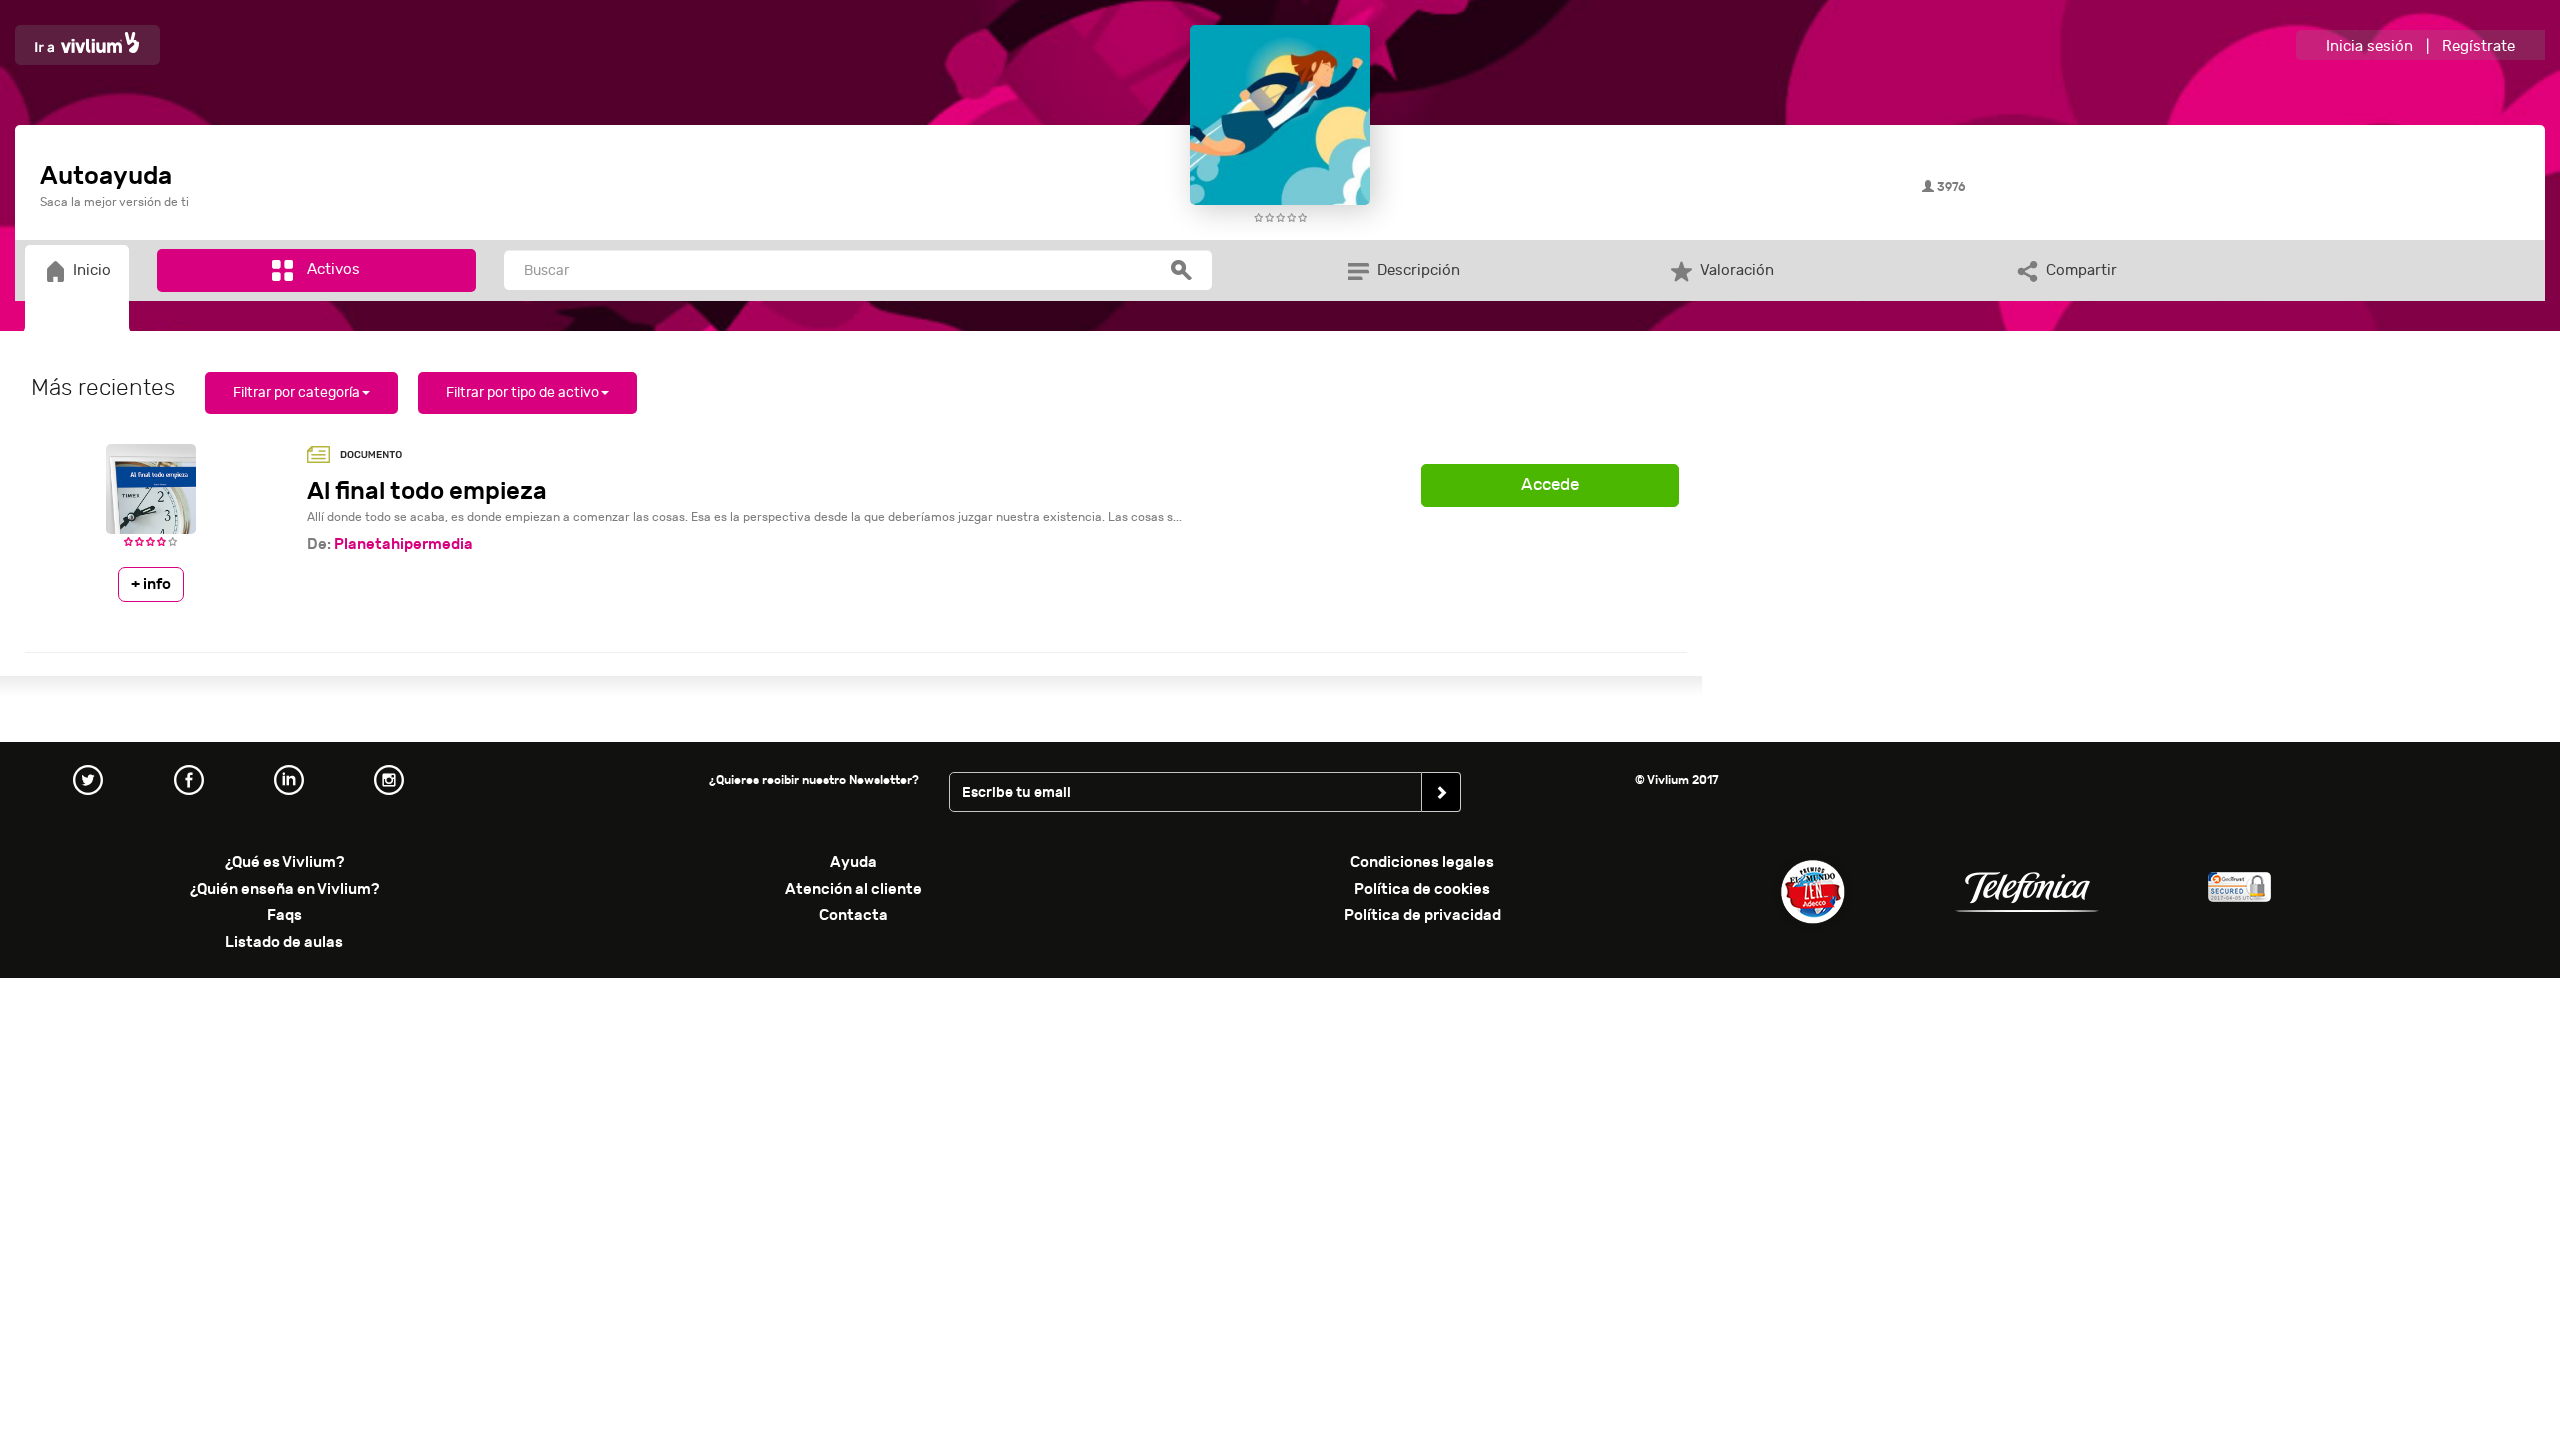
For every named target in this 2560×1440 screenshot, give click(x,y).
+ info (151, 584)
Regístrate (2478, 46)
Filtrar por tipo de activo (522, 392)
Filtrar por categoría (296, 392)
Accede (1550, 485)
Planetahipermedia (403, 544)
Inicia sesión (2369, 46)
